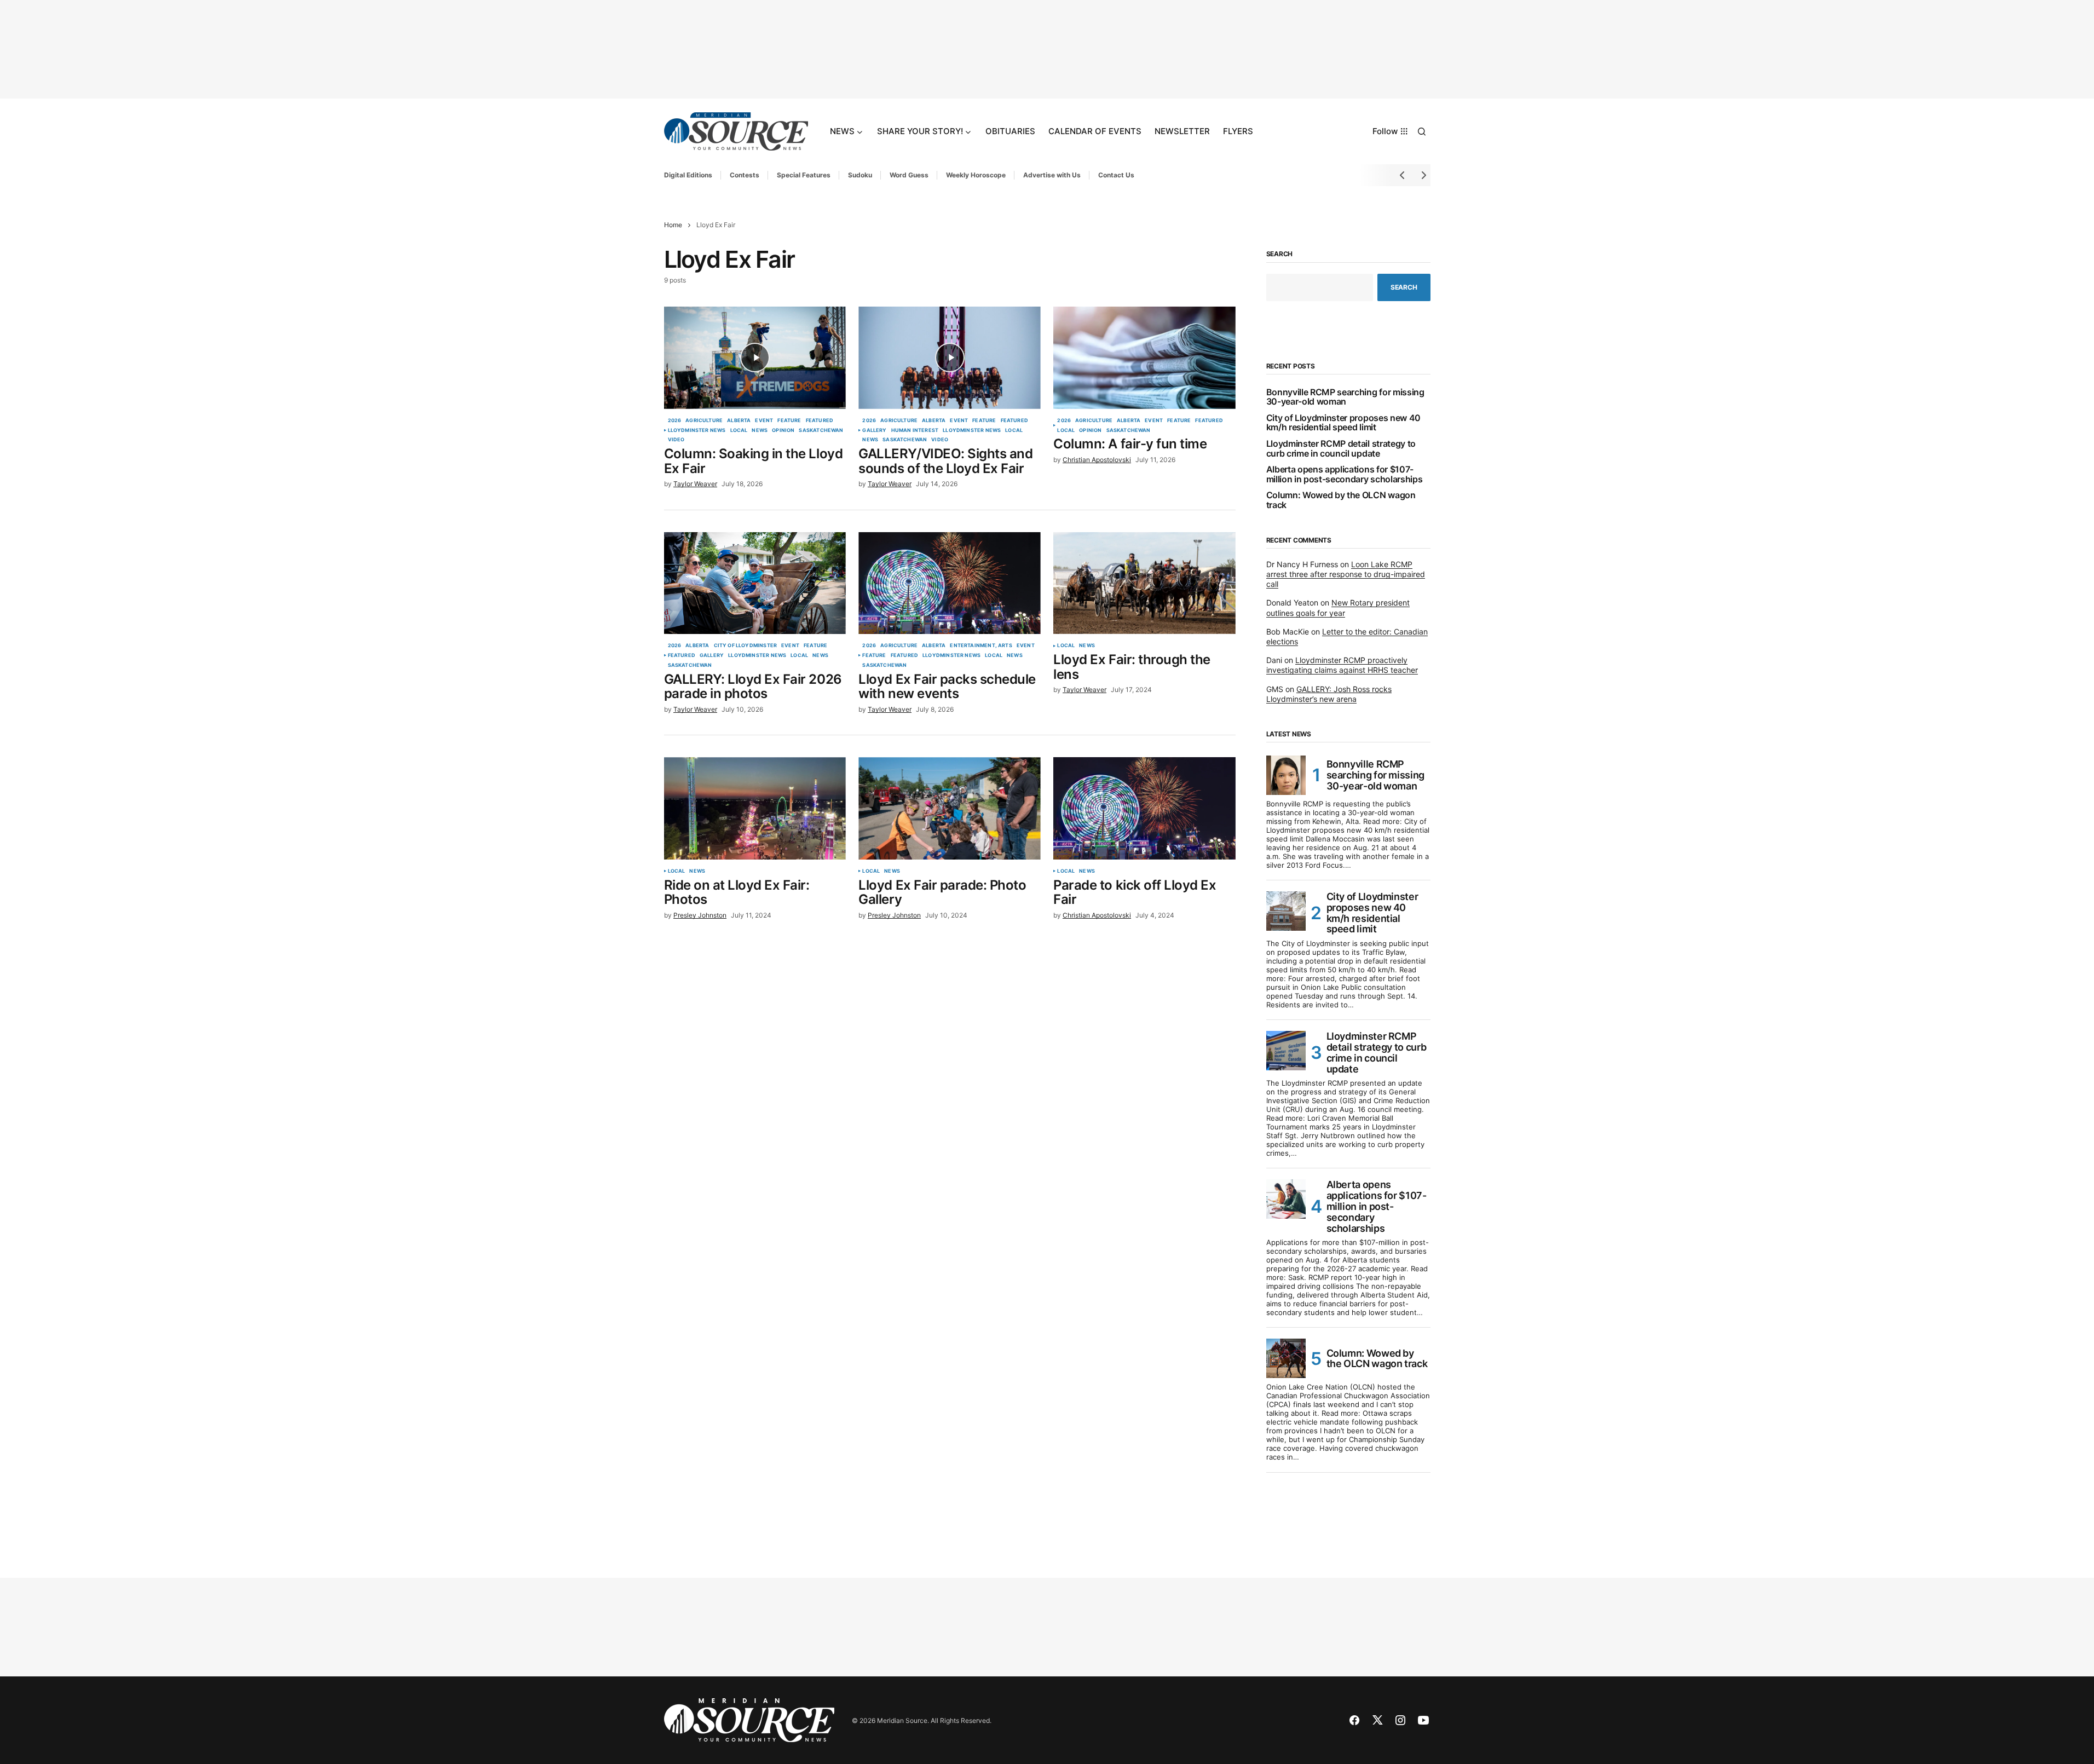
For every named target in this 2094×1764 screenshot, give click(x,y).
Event (764, 420)
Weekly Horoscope (976, 175)
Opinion (783, 430)
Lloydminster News (697, 430)
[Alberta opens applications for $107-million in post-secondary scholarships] (1286, 1199)
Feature (789, 420)
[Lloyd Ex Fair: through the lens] (1144, 583)
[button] (1422, 131)
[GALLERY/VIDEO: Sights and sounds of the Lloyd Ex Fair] (949, 358)
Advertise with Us (1052, 175)
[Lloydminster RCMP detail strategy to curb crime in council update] (1286, 1051)
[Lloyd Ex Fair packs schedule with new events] (949, 583)
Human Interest (915, 430)
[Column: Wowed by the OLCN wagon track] (1286, 1358)
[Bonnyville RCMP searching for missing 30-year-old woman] (1286, 775)
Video (676, 440)
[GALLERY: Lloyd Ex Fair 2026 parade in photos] (755, 583)
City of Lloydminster (746, 645)
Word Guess (909, 175)
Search (1280, 254)
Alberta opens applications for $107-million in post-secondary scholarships (1345, 474)
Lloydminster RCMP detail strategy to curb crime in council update (1341, 449)
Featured (820, 420)
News (760, 430)
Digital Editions (688, 175)
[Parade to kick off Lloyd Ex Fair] (1144, 808)
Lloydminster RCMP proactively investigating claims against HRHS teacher (1342, 665)
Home (673, 225)
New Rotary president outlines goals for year (1338, 607)
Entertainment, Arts (981, 645)
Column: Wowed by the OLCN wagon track (1341, 500)
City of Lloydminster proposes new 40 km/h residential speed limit (1343, 423)
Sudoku (860, 175)
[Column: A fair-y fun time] (1144, 358)
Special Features (804, 175)
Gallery (874, 430)
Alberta (739, 420)
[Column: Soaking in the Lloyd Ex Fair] (755, 358)
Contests (745, 175)
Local (739, 430)
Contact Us (1116, 175)
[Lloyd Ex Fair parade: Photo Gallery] (949, 808)
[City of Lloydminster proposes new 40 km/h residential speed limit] (1286, 911)
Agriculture (704, 420)
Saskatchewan (821, 430)
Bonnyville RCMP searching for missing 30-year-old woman (1345, 397)
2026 (675, 420)
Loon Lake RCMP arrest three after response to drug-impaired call (1346, 574)
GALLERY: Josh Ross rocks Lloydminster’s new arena (1329, 694)
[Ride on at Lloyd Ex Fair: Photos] (755, 808)
